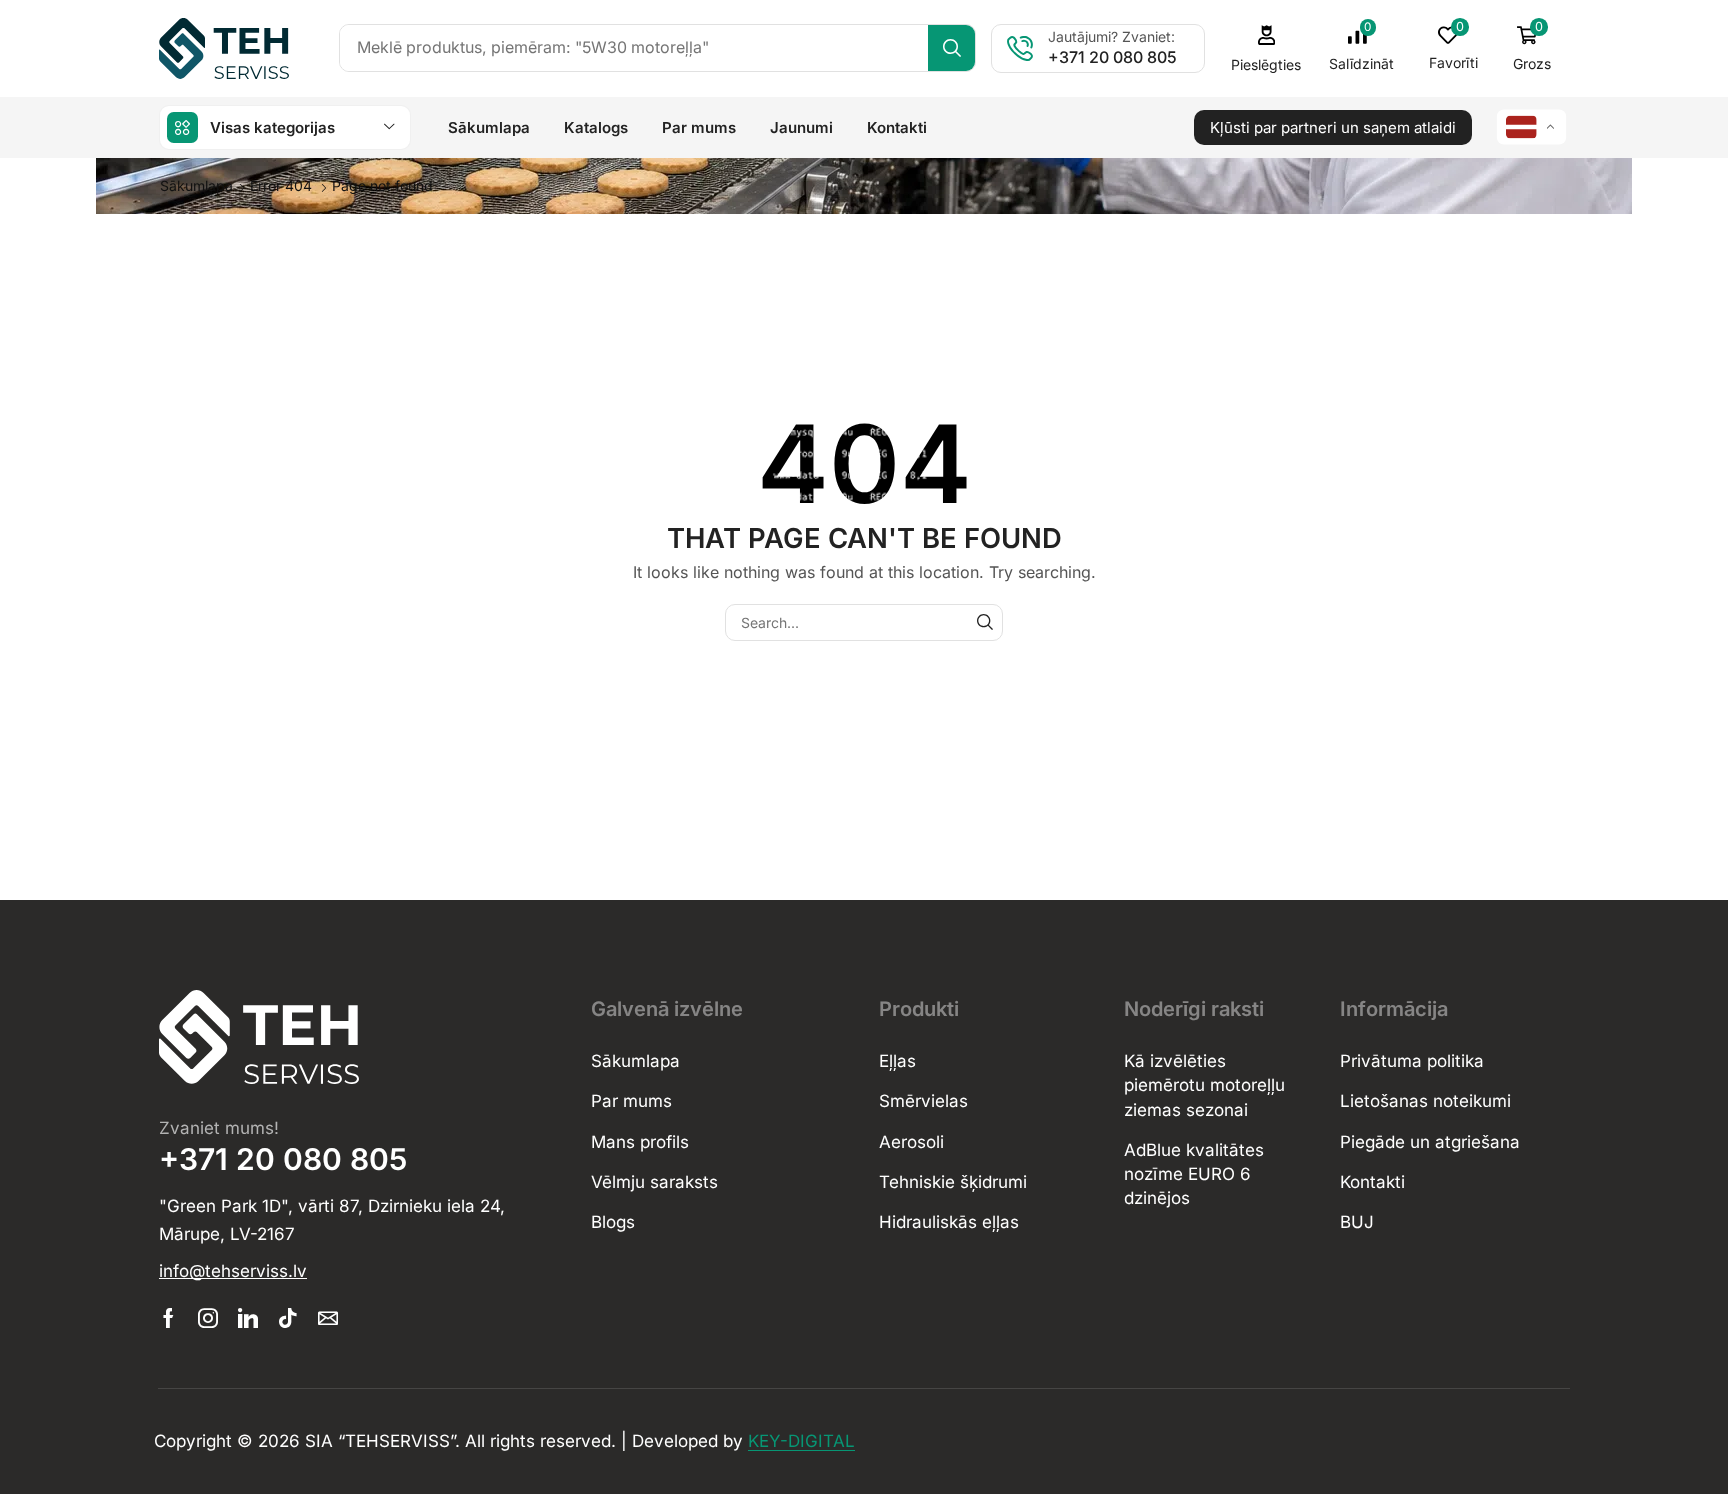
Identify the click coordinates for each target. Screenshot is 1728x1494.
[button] (1362, 48)
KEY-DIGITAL (801, 1441)
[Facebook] (168, 1318)
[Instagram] (208, 1318)
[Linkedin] (248, 1318)
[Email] (328, 1318)
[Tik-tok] (288, 1318)
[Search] (951, 48)
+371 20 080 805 (1112, 57)
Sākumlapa (196, 185)
